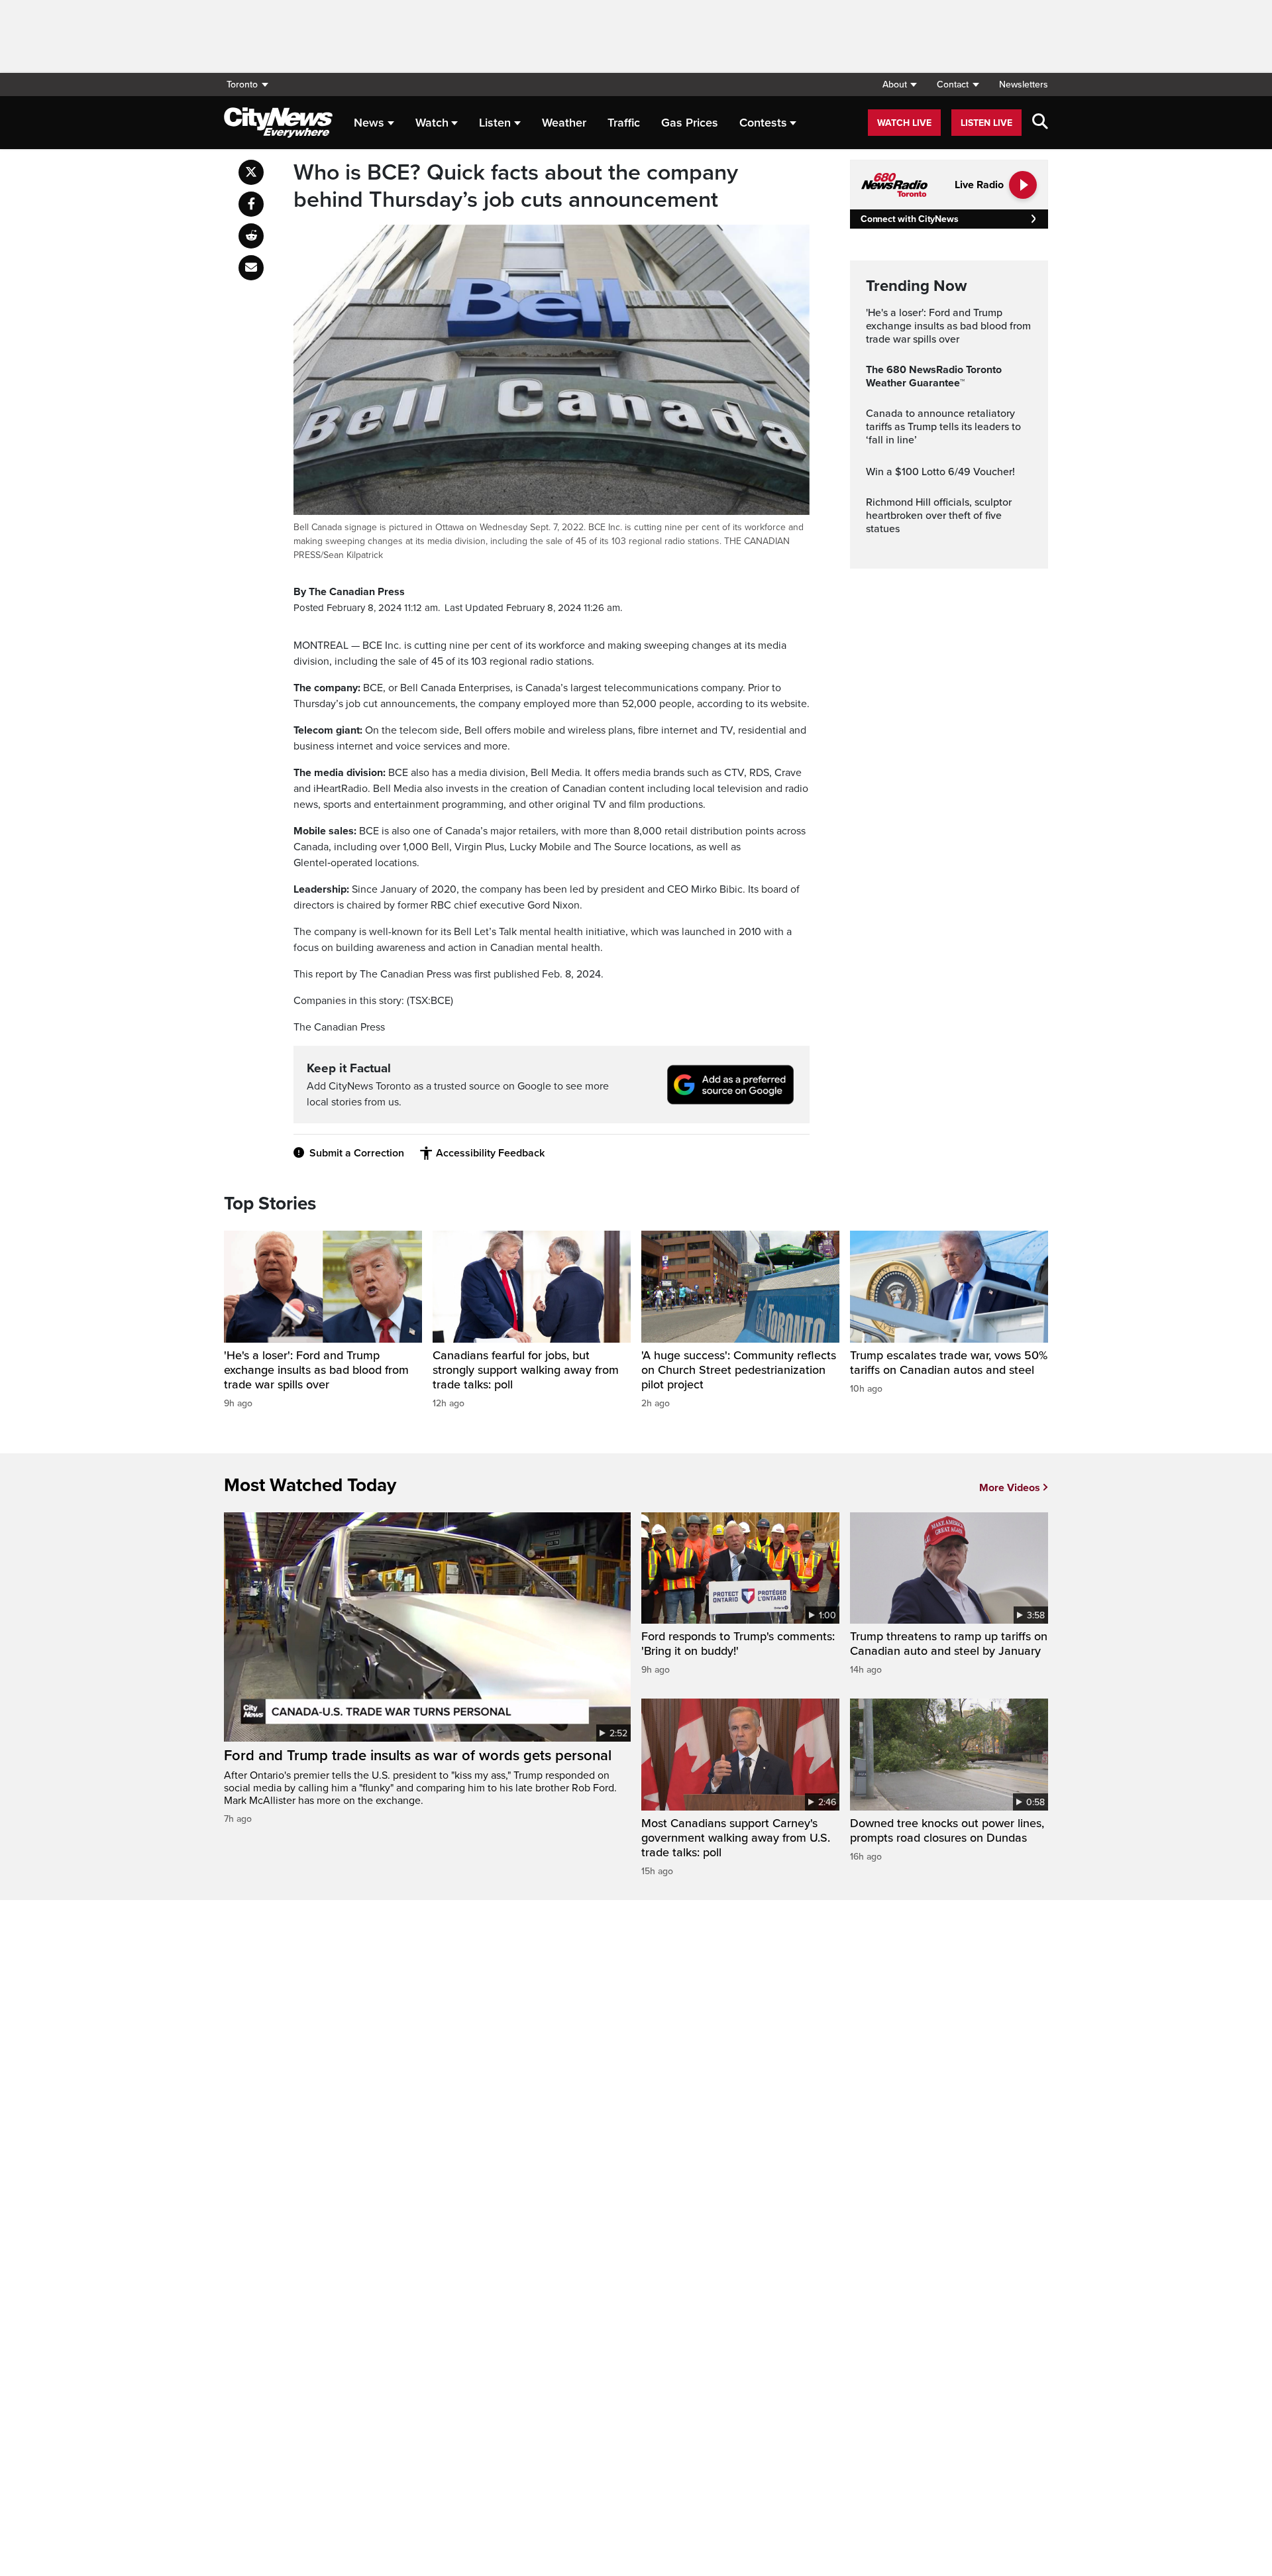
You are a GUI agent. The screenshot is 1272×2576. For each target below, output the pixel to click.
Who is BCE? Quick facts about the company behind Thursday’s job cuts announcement (516, 187)
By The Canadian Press (349, 592)
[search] (1040, 123)
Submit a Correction (357, 1153)
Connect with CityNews (909, 219)
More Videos (1010, 1488)
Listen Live (986, 123)
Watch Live (904, 123)
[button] (899, 84)
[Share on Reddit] (251, 236)
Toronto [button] (242, 84)
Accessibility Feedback (490, 1153)
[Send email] (251, 268)
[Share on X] (251, 172)
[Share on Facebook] (251, 204)
